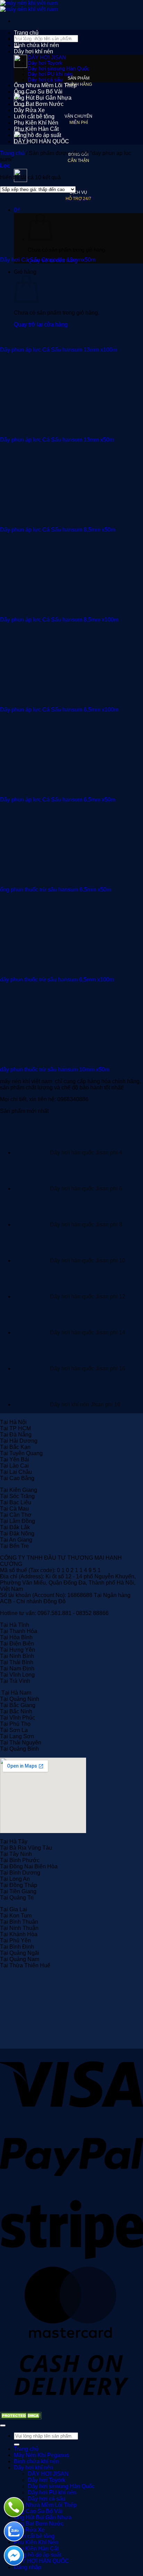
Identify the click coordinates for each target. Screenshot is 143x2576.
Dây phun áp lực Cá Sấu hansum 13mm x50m (57, 440)
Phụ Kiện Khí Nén (36, 123)
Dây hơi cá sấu (45, 80)
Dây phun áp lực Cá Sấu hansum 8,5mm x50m (58, 530)
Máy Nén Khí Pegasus (41, 39)
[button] (5, 166)
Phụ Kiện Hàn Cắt (36, 129)
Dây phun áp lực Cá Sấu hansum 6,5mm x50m (58, 800)
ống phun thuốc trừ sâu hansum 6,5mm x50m (56, 890)
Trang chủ (26, 33)
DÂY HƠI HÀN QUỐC (41, 141)
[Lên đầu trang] (3, 2425)
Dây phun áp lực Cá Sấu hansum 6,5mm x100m (59, 710)
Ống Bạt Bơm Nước (39, 104)
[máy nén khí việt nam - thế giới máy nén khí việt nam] (29, 6)
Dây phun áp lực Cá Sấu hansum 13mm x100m (58, 350)
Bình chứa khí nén (36, 45)
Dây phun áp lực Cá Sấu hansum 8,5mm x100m (59, 620)
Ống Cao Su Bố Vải (38, 92)
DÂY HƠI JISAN (47, 57)
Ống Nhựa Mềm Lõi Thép (45, 85)
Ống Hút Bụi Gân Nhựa (43, 98)
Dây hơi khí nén (33, 51)
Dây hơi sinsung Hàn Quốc (59, 69)
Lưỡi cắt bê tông (34, 116)
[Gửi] (17, 2445)
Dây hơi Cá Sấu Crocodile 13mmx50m (48, 260)
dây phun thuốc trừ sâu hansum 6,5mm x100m (57, 979)
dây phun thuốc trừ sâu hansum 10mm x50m (55, 1069)
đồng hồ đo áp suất (37, 135)
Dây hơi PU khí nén (50, 74)
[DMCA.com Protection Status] (21, 2417)
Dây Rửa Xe (29, 110)
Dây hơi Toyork (45, 63)
